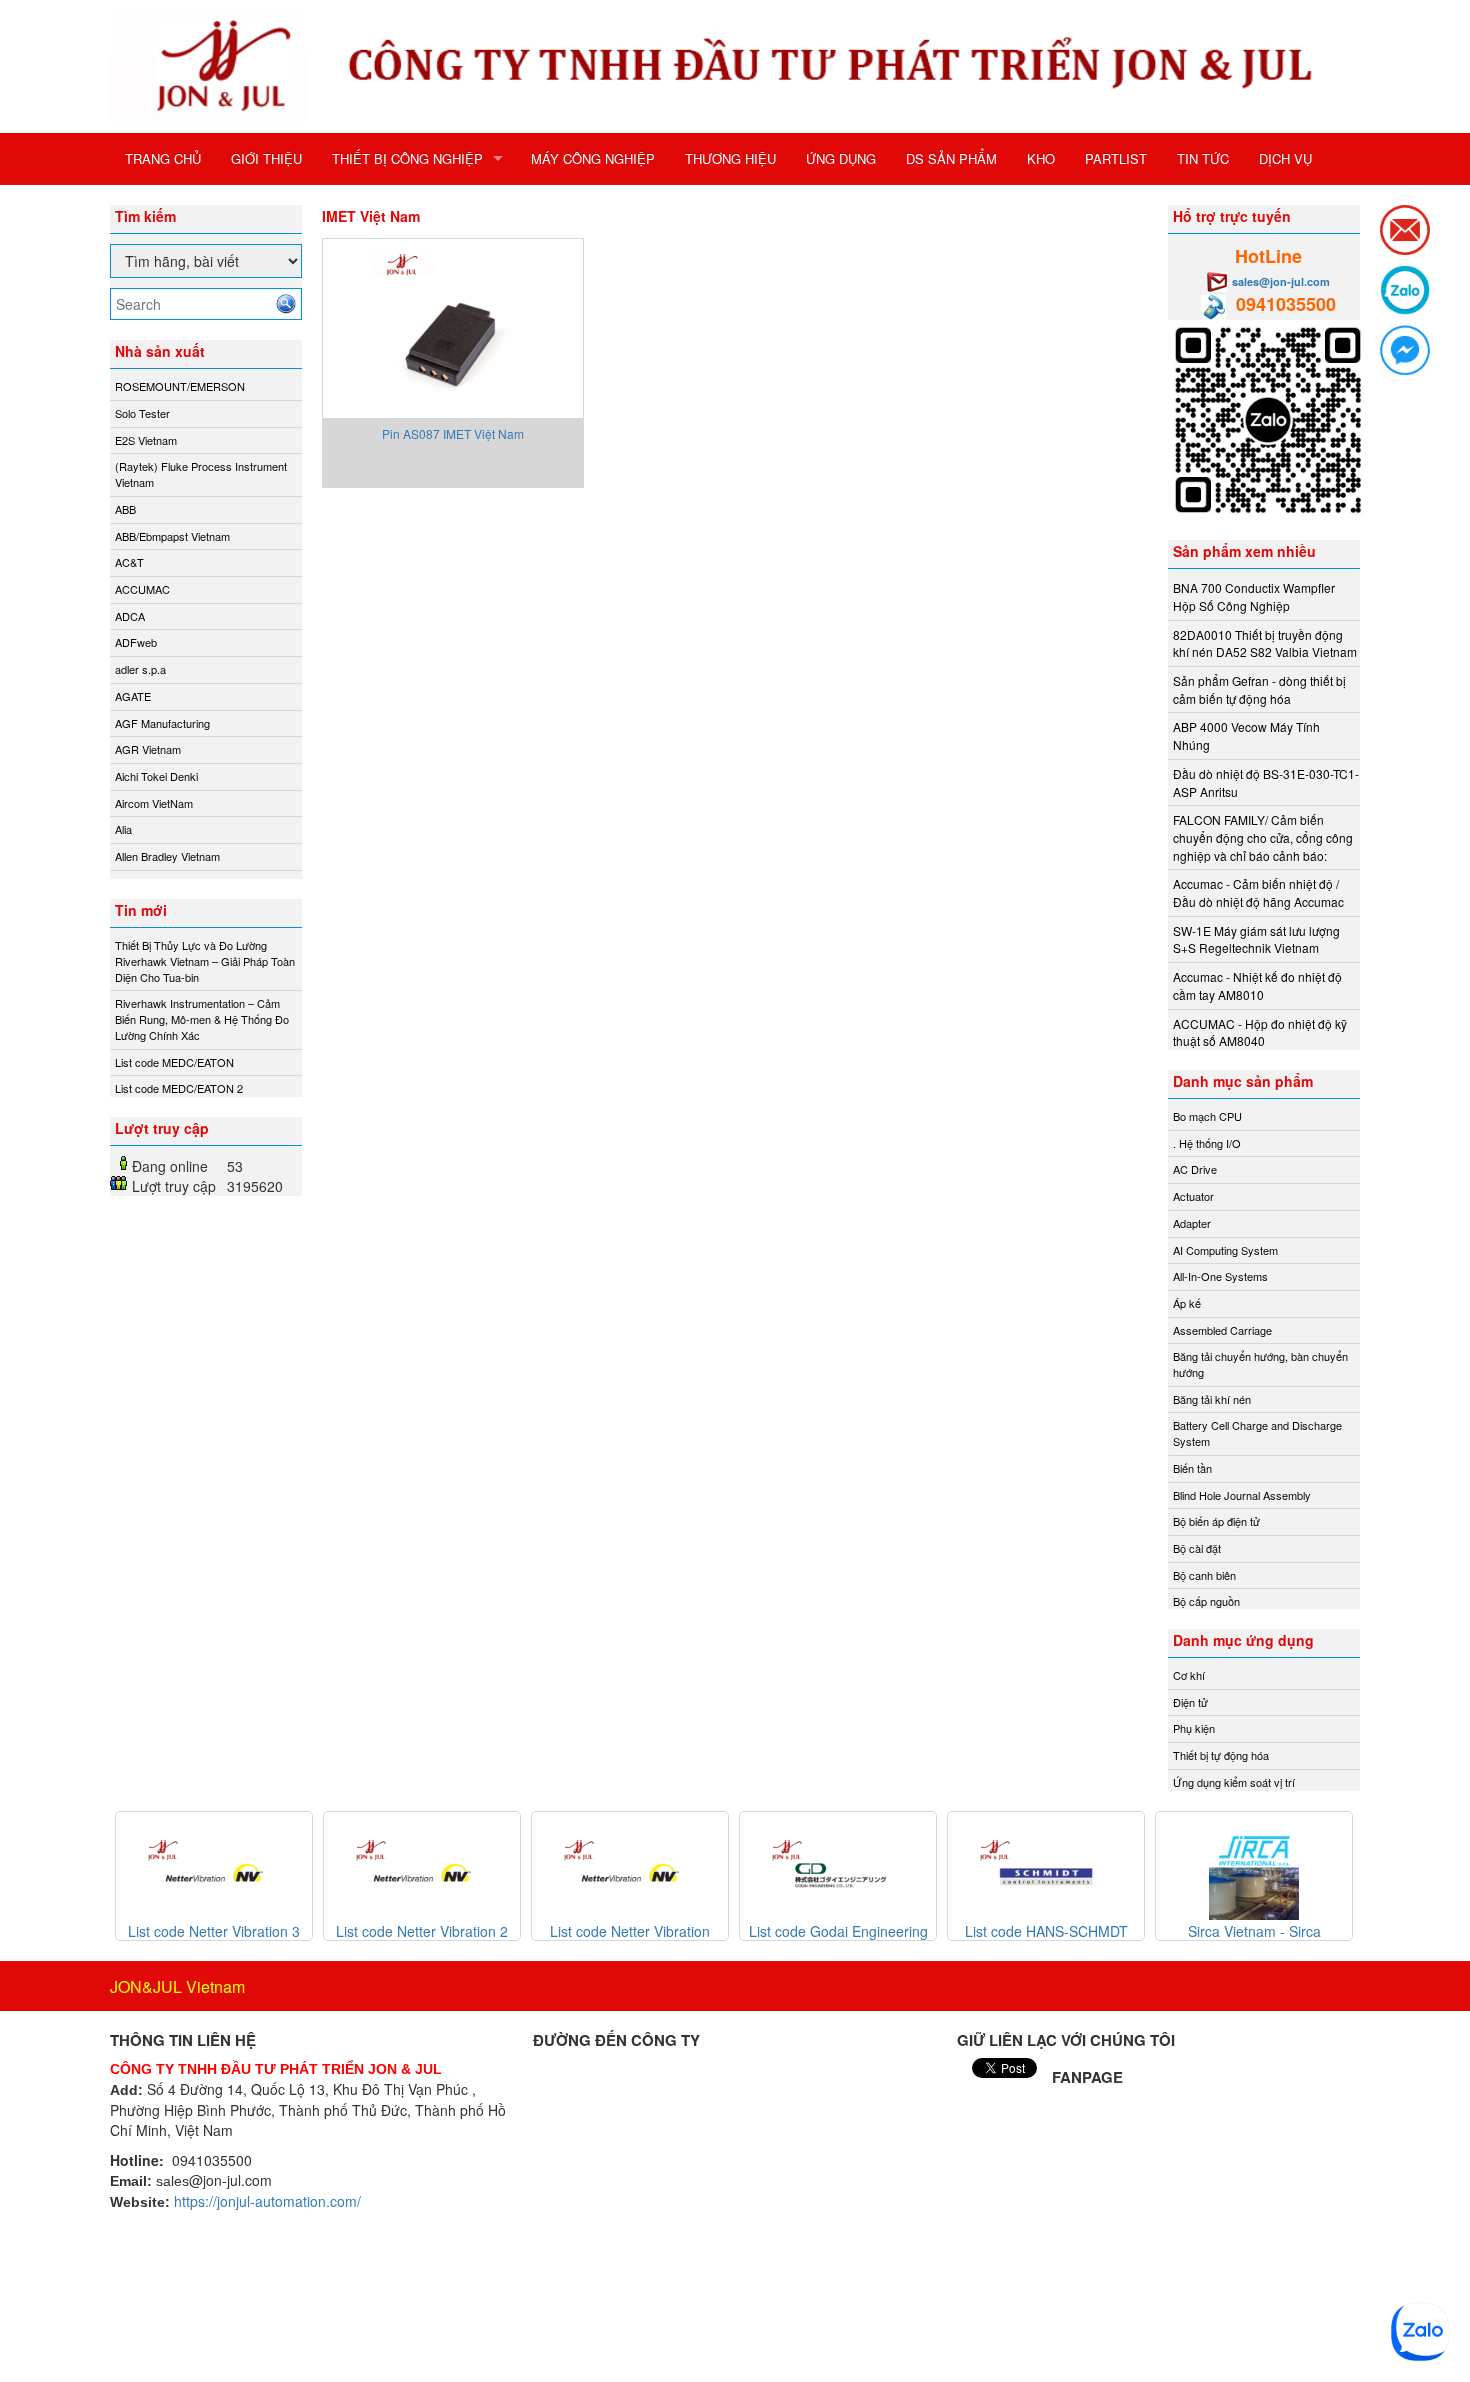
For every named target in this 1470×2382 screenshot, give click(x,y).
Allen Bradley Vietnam (167, 856)
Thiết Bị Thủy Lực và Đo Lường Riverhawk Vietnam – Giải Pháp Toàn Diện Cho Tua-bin (205, 960)
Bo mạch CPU (1207, 1116)
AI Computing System (1225, 1250)
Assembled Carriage (1222, 1330)
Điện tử (1190, 1702)
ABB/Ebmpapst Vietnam (172, 536)
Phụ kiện (1194, 1728)
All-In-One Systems (1220, 1276)
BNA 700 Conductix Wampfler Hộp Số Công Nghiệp (1254, 596)
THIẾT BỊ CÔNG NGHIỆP (407, 158)
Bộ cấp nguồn (1206, 1601)
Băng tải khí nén (1212, 1399)
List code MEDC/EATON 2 (179, 1088)
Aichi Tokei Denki (156, 776)
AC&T (129, 562)
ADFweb (136, 642)
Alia (123, 829)
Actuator (1193, 1196)
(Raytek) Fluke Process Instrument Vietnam (201, 474)
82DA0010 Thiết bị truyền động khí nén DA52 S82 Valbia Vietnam (1265, 643)
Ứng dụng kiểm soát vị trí (1234, 1782)
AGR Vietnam (148, 749)
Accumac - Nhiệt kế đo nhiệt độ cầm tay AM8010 (1257, 985)
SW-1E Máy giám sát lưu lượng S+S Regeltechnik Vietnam (1256, 939)
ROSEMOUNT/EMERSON (180, 386)
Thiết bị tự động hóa (1221, 1755)
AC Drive (1195, 1169)
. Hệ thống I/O (1207, 1143)
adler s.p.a (140, 669)
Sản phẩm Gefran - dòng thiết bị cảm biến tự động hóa (1259, 689)
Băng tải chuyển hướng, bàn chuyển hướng (1260, 1364)
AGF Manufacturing (162, 723)
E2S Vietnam (146, 440)
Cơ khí (1189, 1675)
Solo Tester (142, 413)
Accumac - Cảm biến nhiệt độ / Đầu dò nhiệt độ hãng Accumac (1258, 892)
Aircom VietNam (154, 803)
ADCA (130, 616)
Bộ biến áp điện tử (1216, 1521)
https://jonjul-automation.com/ (267, 2201)
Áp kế (1187, 1303)
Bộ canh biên (1204, 1575)
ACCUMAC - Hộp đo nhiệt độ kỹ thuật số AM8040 (1260, 1032)
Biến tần (1192, 1468)
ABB (125, 509)
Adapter (1192, 1223)
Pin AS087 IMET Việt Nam (453, 433)
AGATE (133, 696)
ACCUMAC (142, 589)
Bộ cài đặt (1197, 1548)
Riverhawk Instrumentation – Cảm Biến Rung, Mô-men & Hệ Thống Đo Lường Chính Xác (202, 1018)
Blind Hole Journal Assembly (1242, 1495)
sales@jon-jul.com (1281, 281)
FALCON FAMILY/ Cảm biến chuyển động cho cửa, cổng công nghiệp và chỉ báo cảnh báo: (1263, 837)
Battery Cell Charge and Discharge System (1257, 1433)
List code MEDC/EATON (174, 1062)
